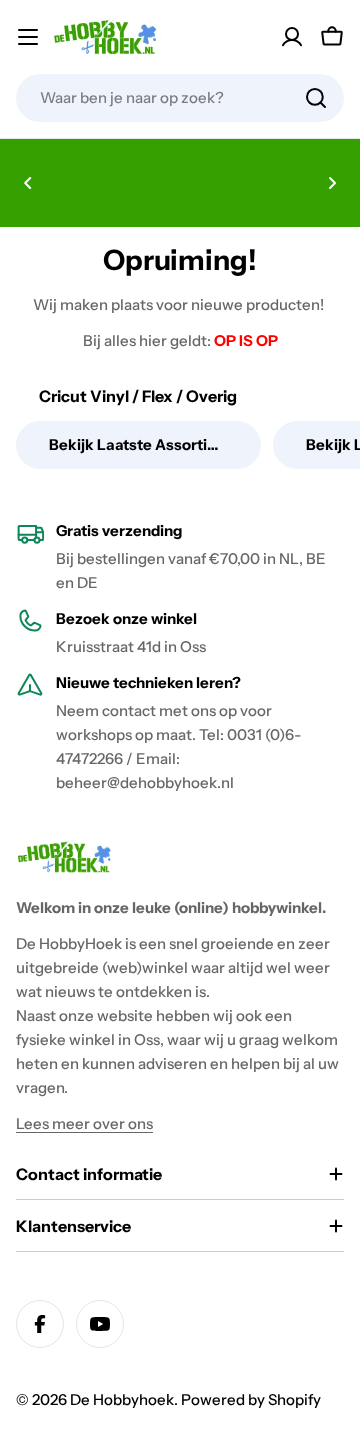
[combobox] (180, 98)
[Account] (292, 37)
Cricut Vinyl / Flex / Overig (138, 396)
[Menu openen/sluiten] (28, 37)
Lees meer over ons (84, 1123)
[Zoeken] (316, 98)
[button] (28, 183)
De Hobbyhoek (122, 1399)
